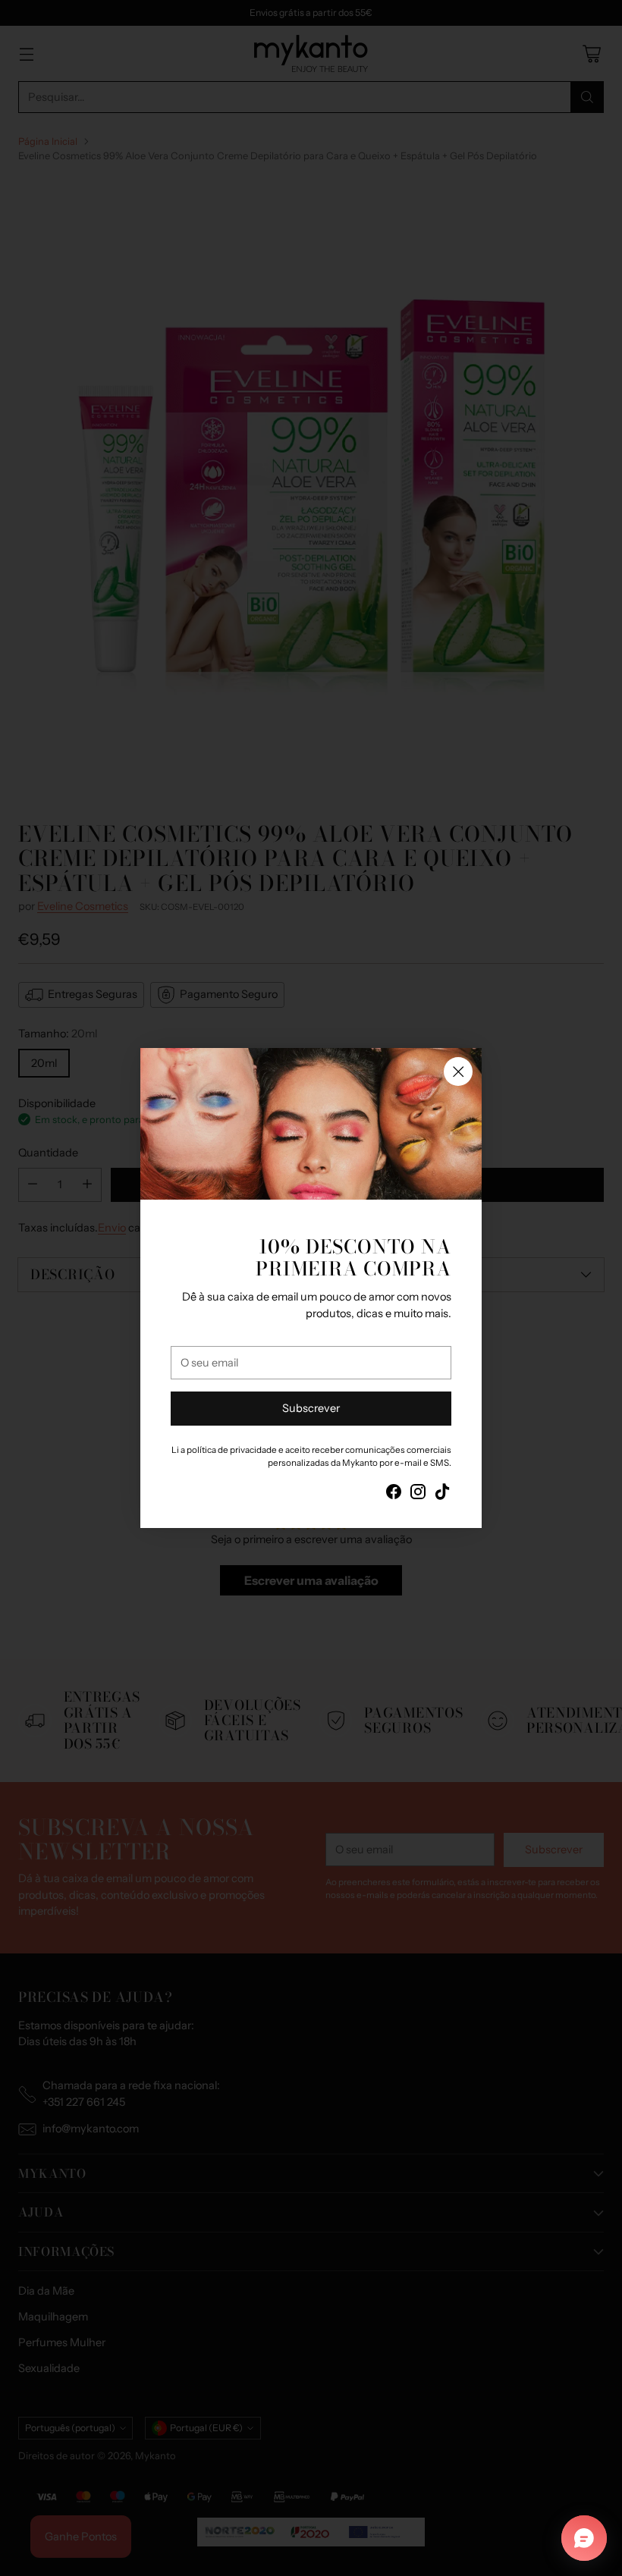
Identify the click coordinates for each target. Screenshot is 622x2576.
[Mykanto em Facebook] (394, 1494)
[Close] (458, 1072)
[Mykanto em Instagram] (418, 1494)
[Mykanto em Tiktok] (442, 1494)
